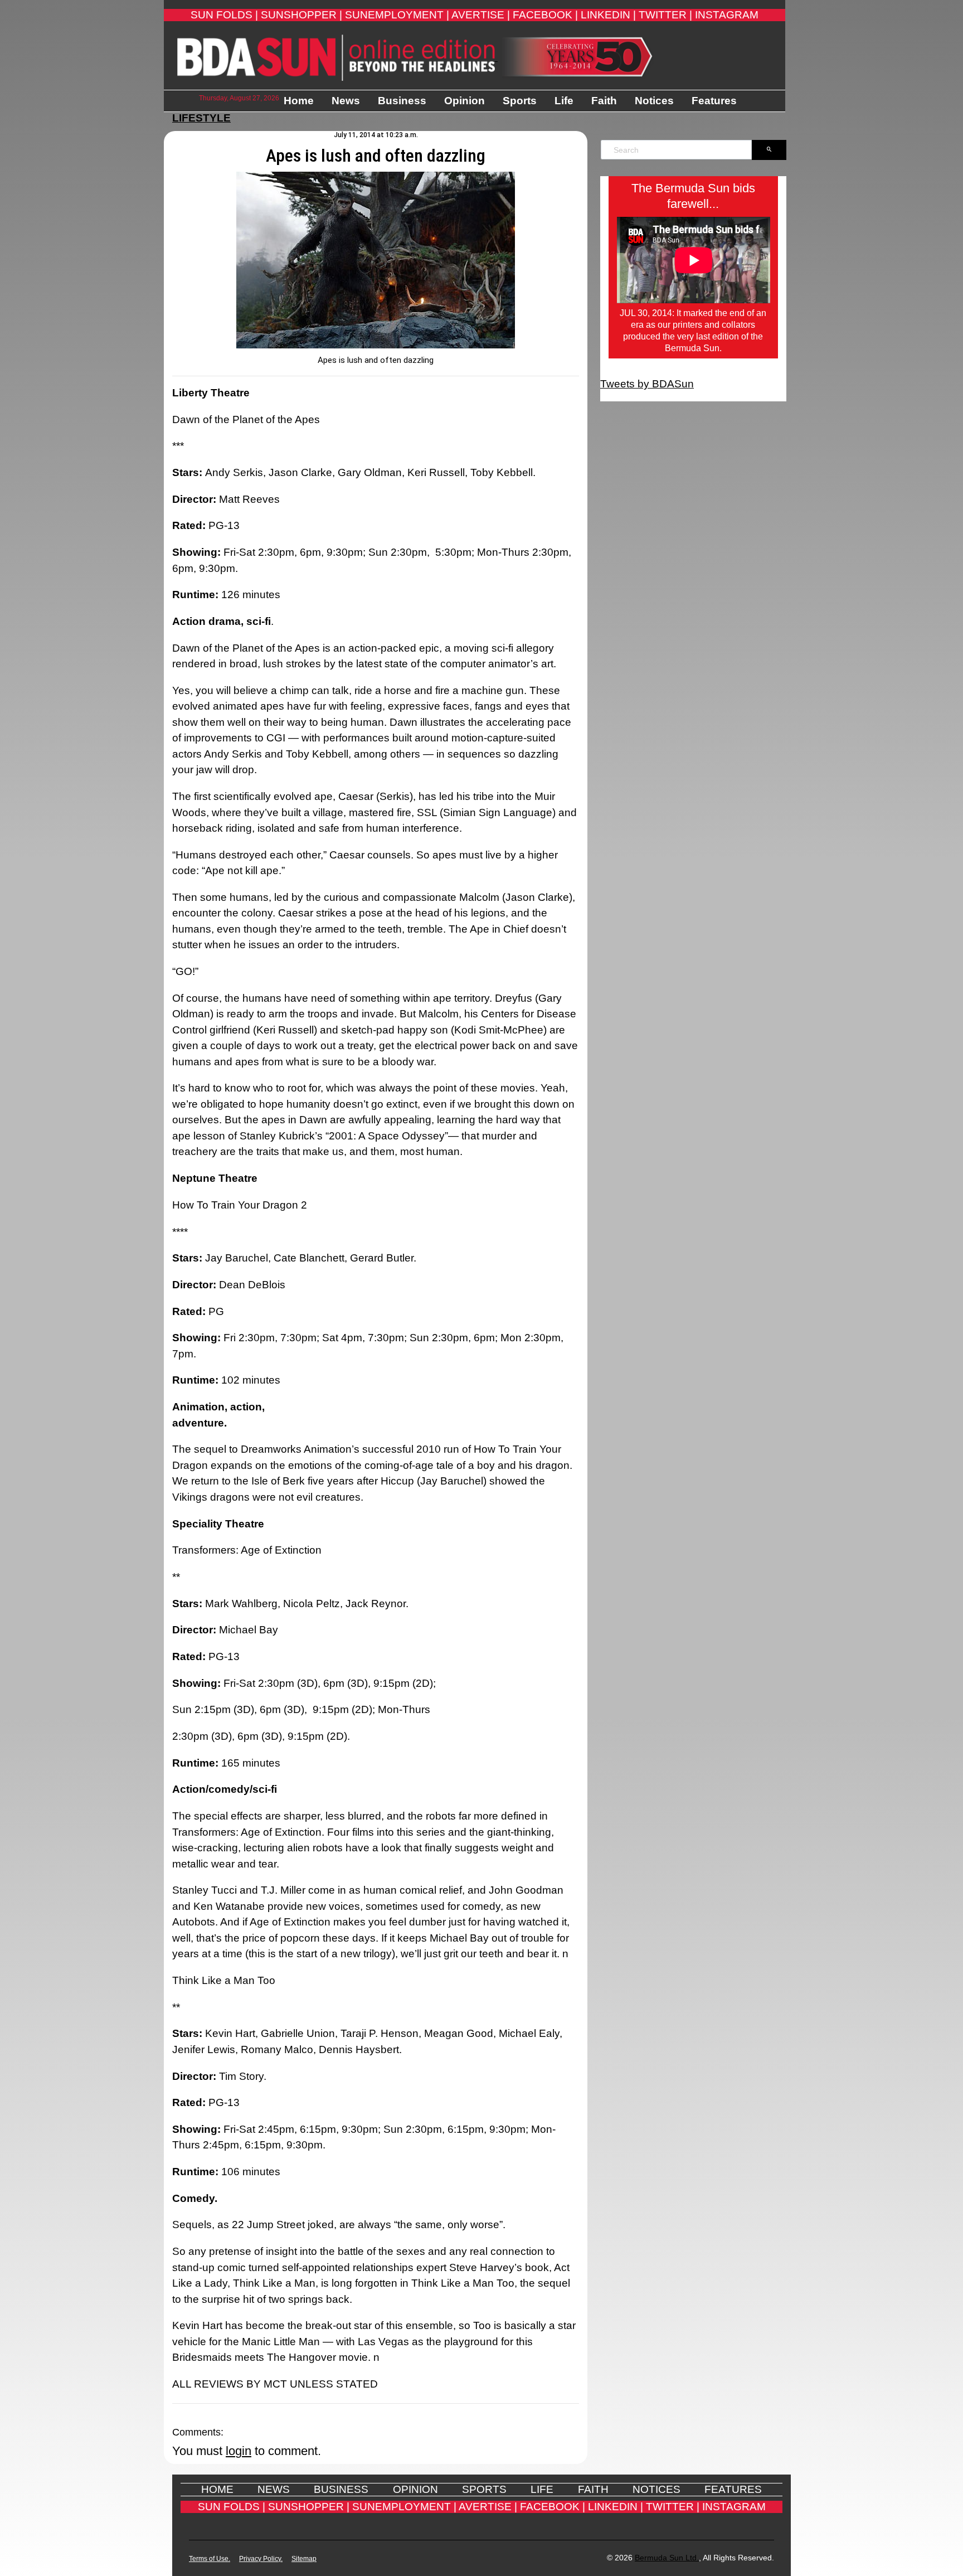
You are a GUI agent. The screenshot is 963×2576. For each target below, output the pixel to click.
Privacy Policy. (261, 2559)
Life (564, 101)
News (346, 101)
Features (714, 101)
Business (402, 101)
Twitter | (665, 15)
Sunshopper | (301, 15)
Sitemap (304, 2559)
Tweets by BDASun (647, 384)
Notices (654, 101)
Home (299, 101)
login (239, 2451)
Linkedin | (608, 15)
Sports (520, 101)
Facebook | (545, 15)
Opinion (465, 101)
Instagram (727, 15)
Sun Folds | (224, 15)
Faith (604, 101)
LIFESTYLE (201, 118)
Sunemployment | (397, 15)
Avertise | (481, 15)
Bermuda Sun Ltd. (667, 2558)
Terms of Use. (210, 2559)
